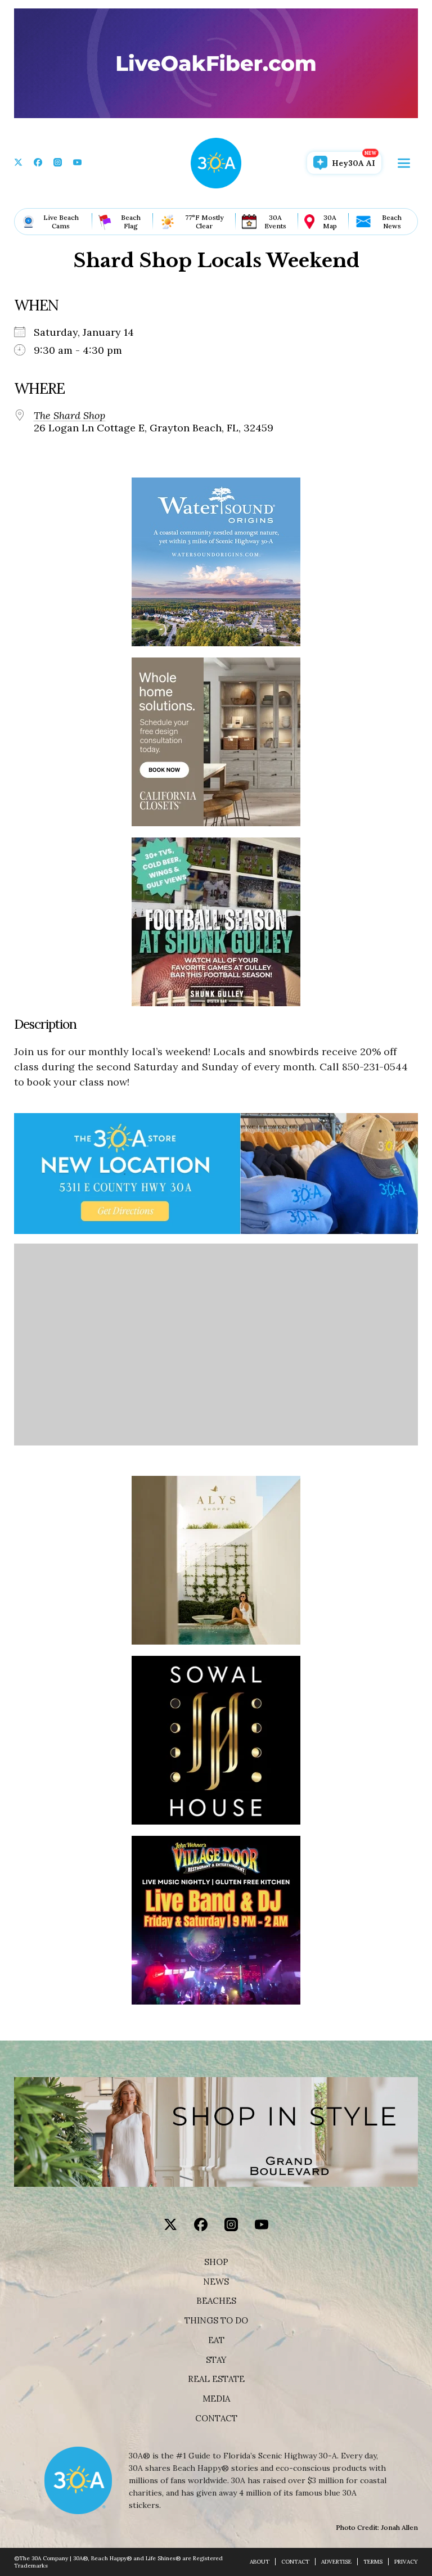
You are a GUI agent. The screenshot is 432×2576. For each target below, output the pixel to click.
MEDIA (216, 2399)
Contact (216, 2419)
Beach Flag (131, 222)
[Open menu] (404, 163)
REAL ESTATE (216, 2379)
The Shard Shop (69, 416)
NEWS (216, 2282)
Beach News (392, 222)
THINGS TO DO (216, 2321)
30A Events (275, 222)
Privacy (406, 2562)
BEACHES (216, 2301)
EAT (216, 2340)
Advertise (336, 2562)
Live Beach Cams (61, 222)
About (260, 2562)
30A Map (330, 222)
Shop (216, 2262)
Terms (373, 2562)
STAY (216, 2360)
